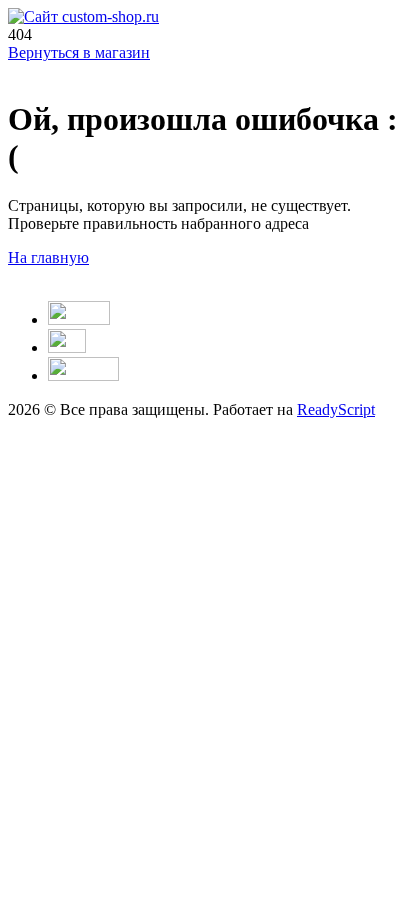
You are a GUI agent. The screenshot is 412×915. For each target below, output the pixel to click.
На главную (48, 257)
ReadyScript (336, 409)
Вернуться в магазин (79, 52)
